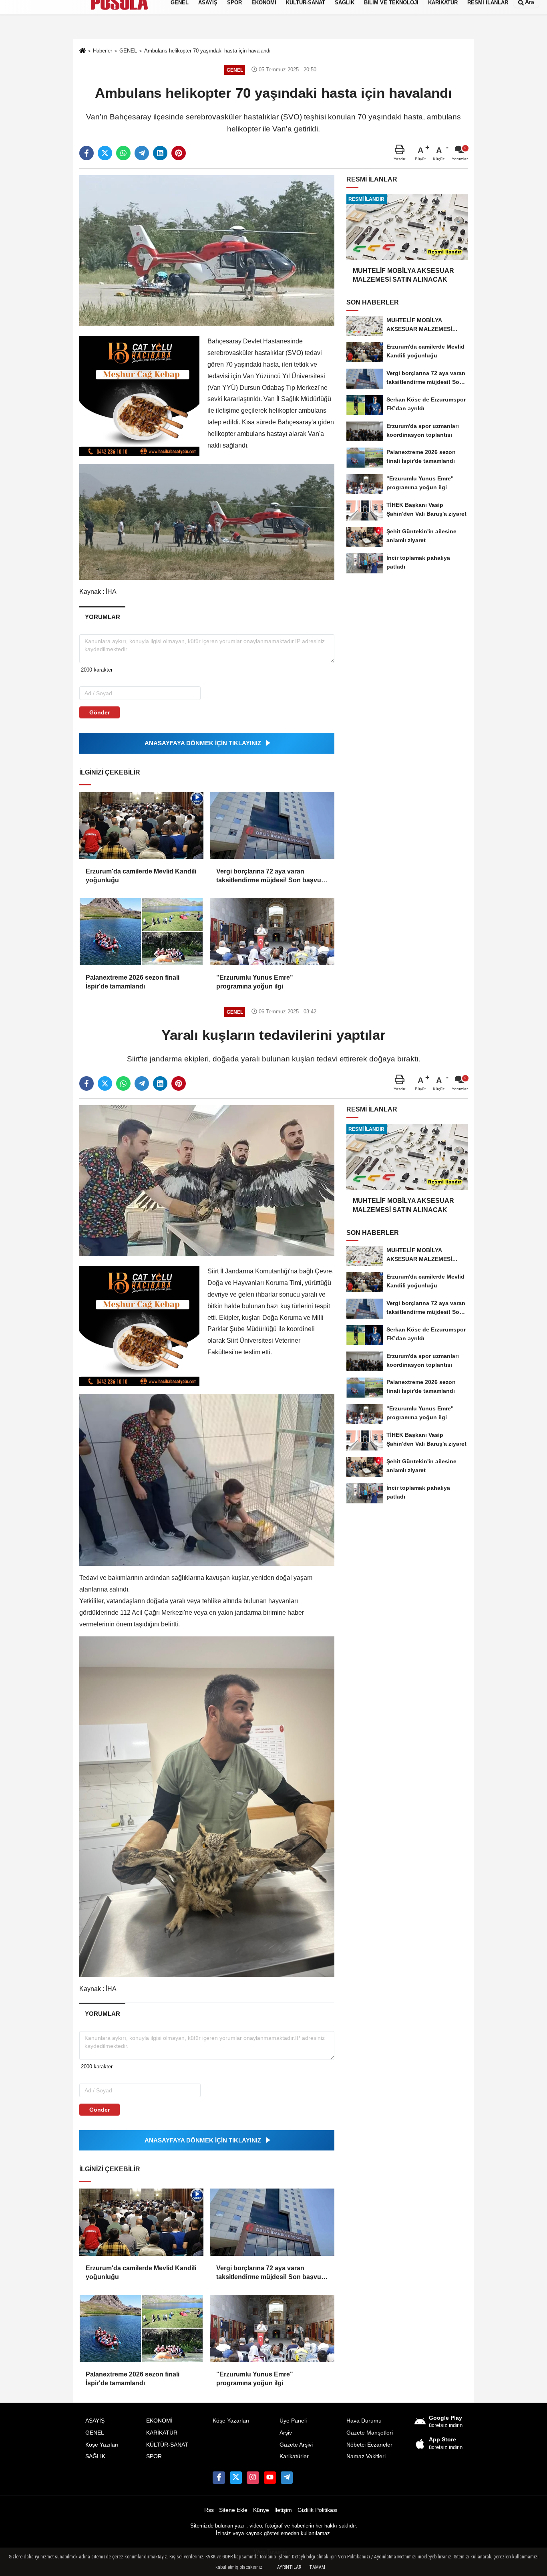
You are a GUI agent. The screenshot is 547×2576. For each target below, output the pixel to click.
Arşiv (286, 2433)
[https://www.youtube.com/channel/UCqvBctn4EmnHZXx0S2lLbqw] (270, 2477)
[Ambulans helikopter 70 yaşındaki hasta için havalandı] (207, 250)
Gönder (100, 712)
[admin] (287, 2477)
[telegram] (142, 153)
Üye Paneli (293, 2421)
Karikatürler (294, 2456)
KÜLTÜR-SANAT (167, 2445)
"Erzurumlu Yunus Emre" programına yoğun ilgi (255, 982)
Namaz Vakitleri (366, 2456)
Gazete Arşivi (296, 2445)
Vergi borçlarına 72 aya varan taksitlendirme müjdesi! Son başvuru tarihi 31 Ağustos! (272, 876)
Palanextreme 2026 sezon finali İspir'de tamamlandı (133, 982)
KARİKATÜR (162, 2433)
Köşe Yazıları (102, 2445)
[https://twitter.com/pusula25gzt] (236, 2477)
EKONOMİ (159, 2421)
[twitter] (105, 153)
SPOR (154, 2456)
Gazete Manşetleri (370, 2433)
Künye (261, 2510)
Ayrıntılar (289, 2567)
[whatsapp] (123, 153)
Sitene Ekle (233, 2510)
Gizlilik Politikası (318, 2510)
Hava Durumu (364, 2421)
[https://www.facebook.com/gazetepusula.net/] (219, 2477)
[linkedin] (160, 153)
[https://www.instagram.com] (253, 2477)
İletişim (283, 2510)
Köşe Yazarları (231, 2421)
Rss (209, 2510)
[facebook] (86, 153)
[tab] (102, 617)
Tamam (317, 2567)
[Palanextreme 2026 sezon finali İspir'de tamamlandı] (141, 932)
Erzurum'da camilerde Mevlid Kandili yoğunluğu (141, 876)
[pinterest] (179, 153)
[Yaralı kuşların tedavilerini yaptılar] (207, 1180)
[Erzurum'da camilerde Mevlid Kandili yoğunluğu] (141, 825)
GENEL (95, 2433)
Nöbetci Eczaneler (369, 2445)
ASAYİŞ (95, 2421)
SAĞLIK (95, 2456)
